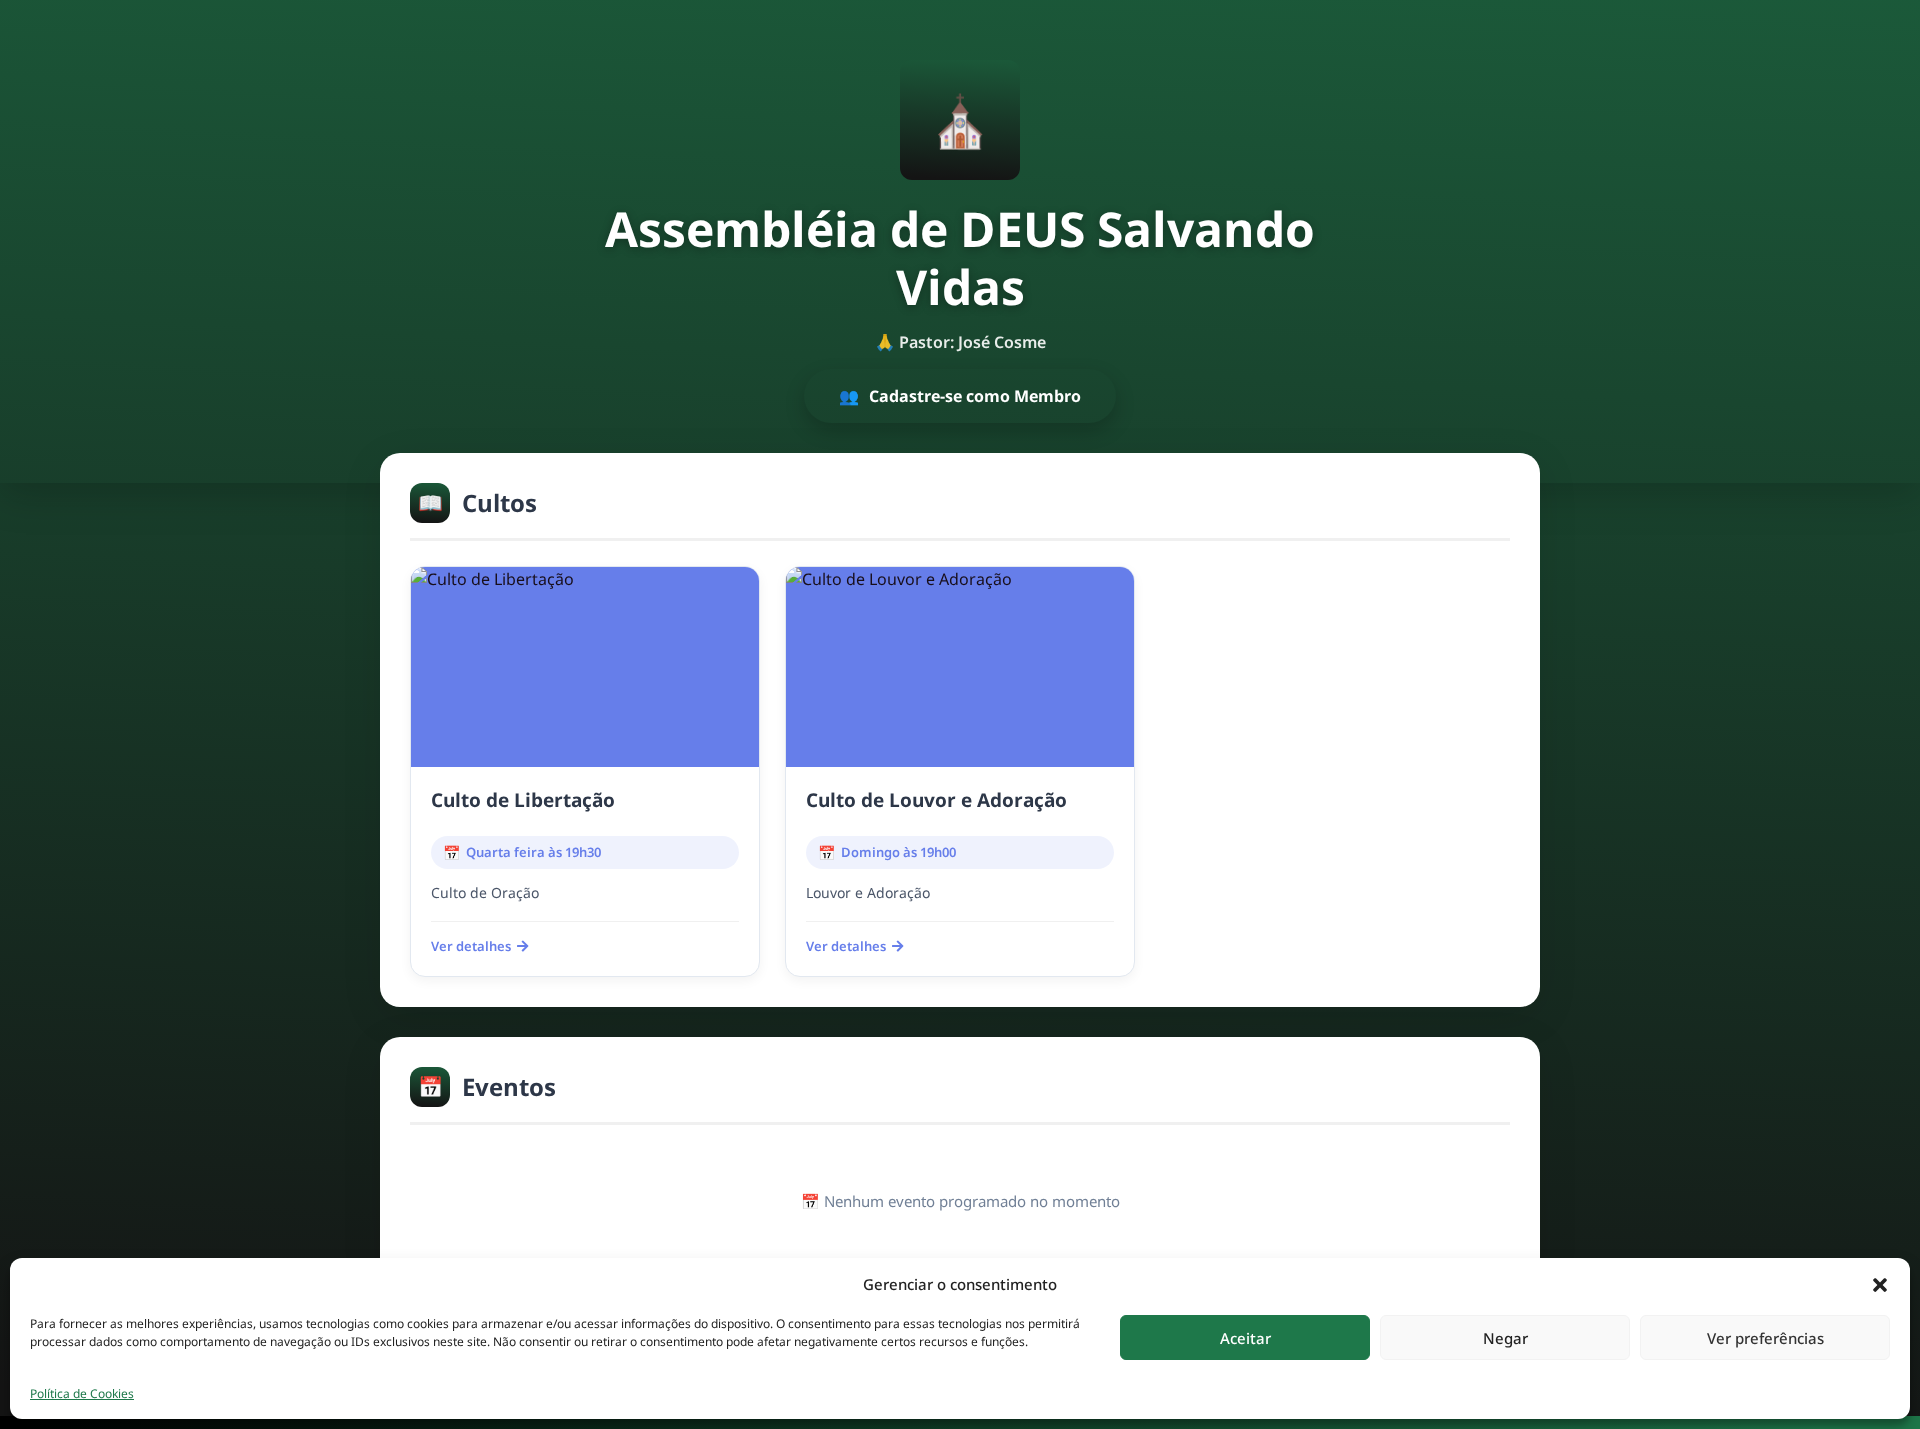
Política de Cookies (82, 1393)
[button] (1880, 1284)
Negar (1505, 1338)
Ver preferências (1765, 1338)
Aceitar (1245, 1338)
